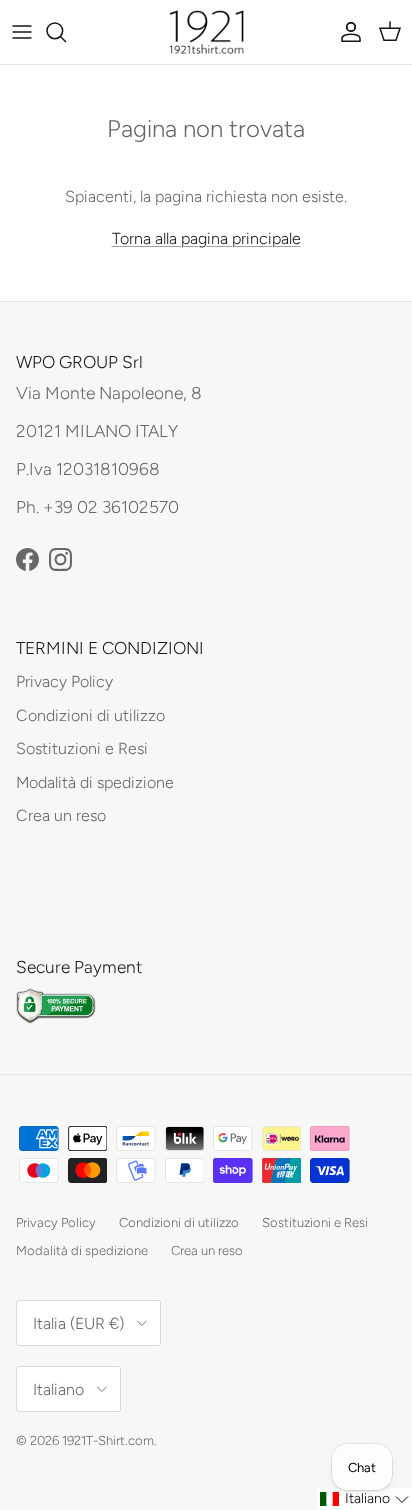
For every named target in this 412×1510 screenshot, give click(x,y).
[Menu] (22, 32)
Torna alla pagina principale (206, 238)
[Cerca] (66, 32)
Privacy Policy (64, 681)
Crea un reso (61, 815)
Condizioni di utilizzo (90, 715)
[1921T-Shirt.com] (206, 32)
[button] (365, 1499)
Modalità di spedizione (95, 782)
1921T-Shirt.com (108, 1440)
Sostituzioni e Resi (82, 748)
